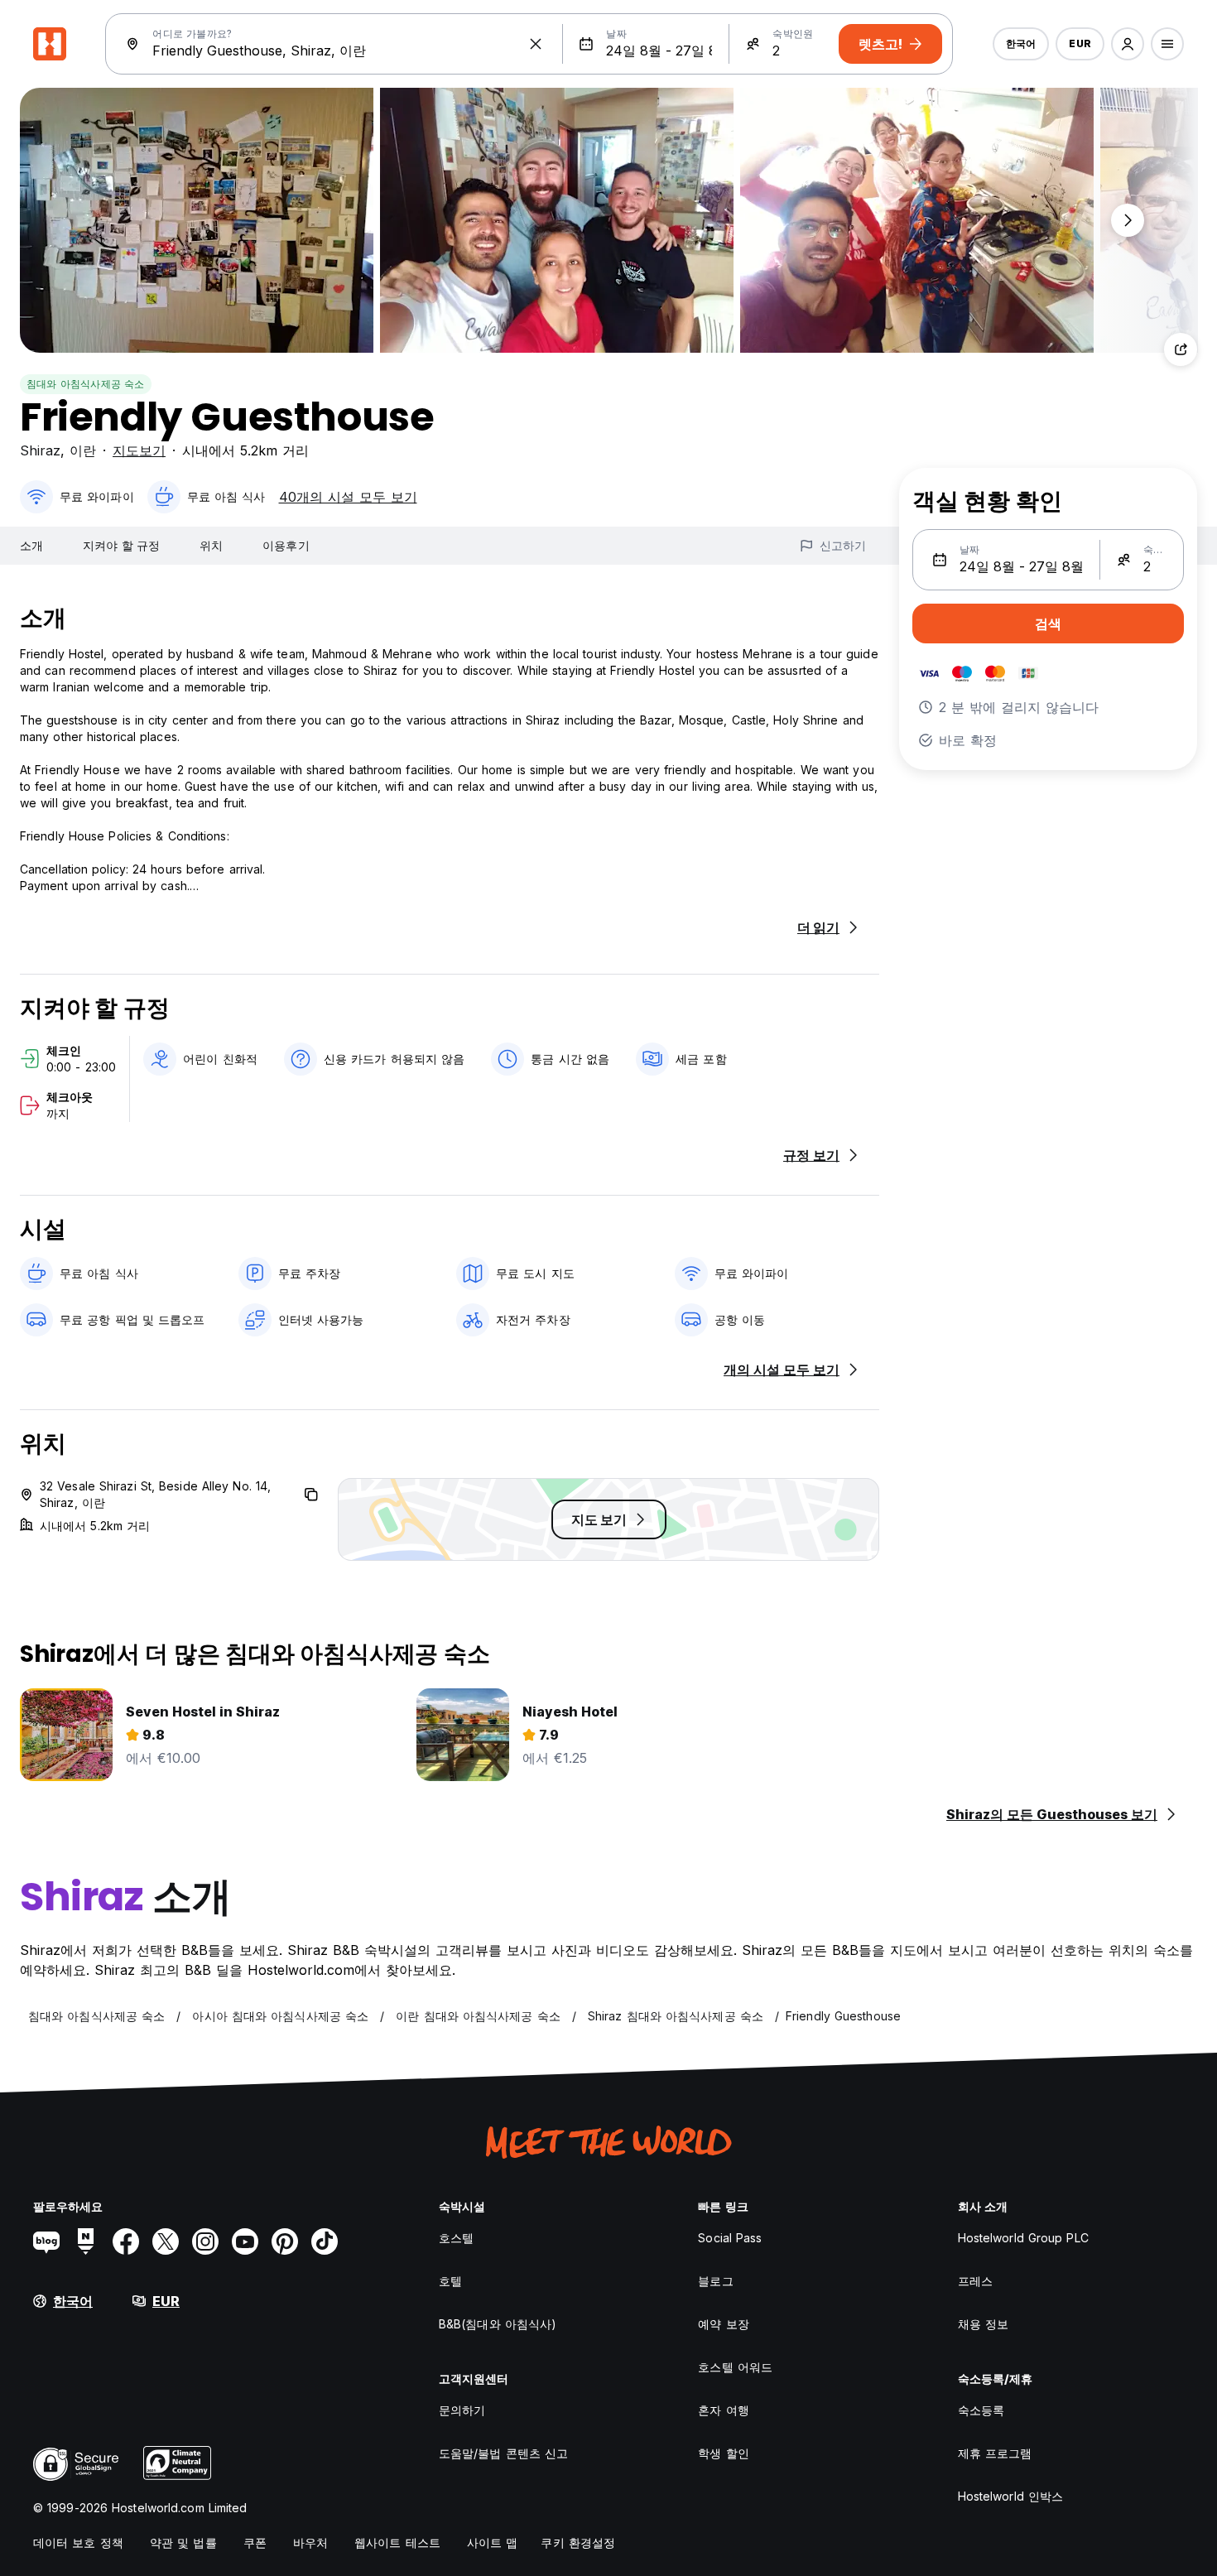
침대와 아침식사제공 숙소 (86, 384)
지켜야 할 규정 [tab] (121, 545)
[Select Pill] (1128, 44)
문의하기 (462, 2410)
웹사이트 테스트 (397, 2542)
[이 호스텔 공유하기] (1181, 349)
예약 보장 (724, 2324)
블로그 (715, 2281)
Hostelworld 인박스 (1011, 2496)
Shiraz (40, 450)
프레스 (975, 2281)
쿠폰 (255, 2542)
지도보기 (139, 450)
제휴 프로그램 (995, 2453)
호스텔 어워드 (735, 2367)
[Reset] (536, 44)
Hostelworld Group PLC (1023, 2238)
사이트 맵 (493, 2542)
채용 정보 (984, 2324)
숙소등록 (981, 2410)
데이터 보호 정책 (78, 2542)
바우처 (310, 2542)
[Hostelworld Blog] (46, 2241)
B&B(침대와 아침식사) (498, 2324)
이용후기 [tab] (286, 545)
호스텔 (456, 2238)
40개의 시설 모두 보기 (348, 497)
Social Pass (730, 2238)
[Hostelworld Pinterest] (285, 2241)
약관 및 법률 (183, 2542)
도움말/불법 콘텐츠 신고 (503, 2453)
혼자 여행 (724, 2410)
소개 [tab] (31, 545)
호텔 (450, 2281)
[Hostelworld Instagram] (205, 2241)
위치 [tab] (211, 545)
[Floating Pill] (1128, 220)
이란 (83, 450)
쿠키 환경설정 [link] (578, 2542)
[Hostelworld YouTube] (245, 2241)
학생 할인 (724, 2453)
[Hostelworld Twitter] (166, 2241)
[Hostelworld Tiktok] (325, 2241)
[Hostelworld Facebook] (126, 2241)
